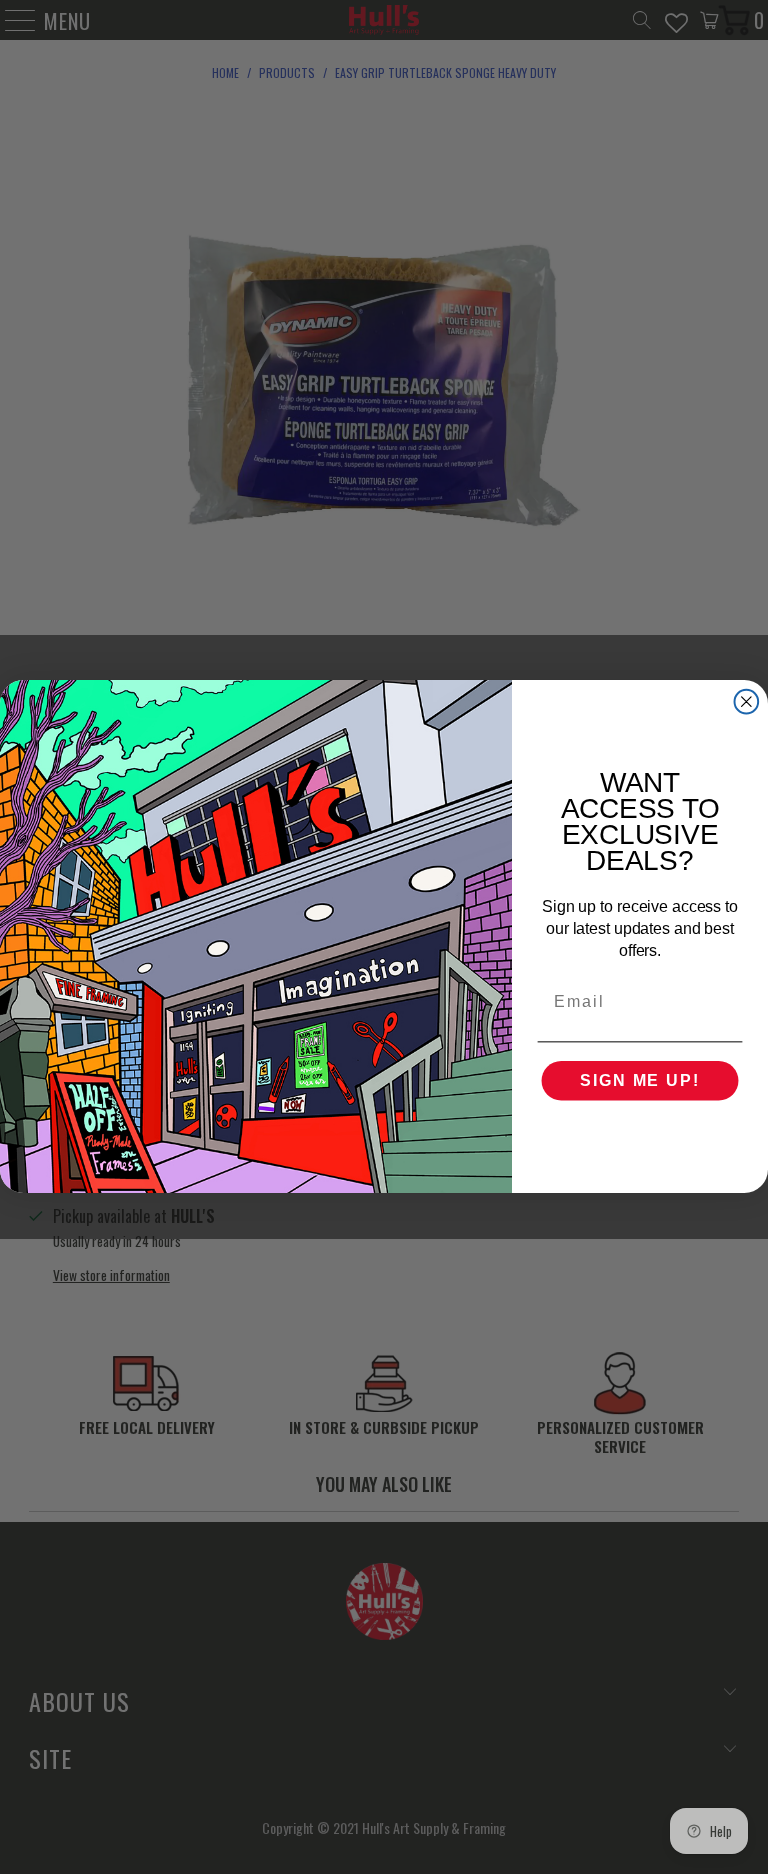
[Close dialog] (747, 702)
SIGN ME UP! (639, 1081)
